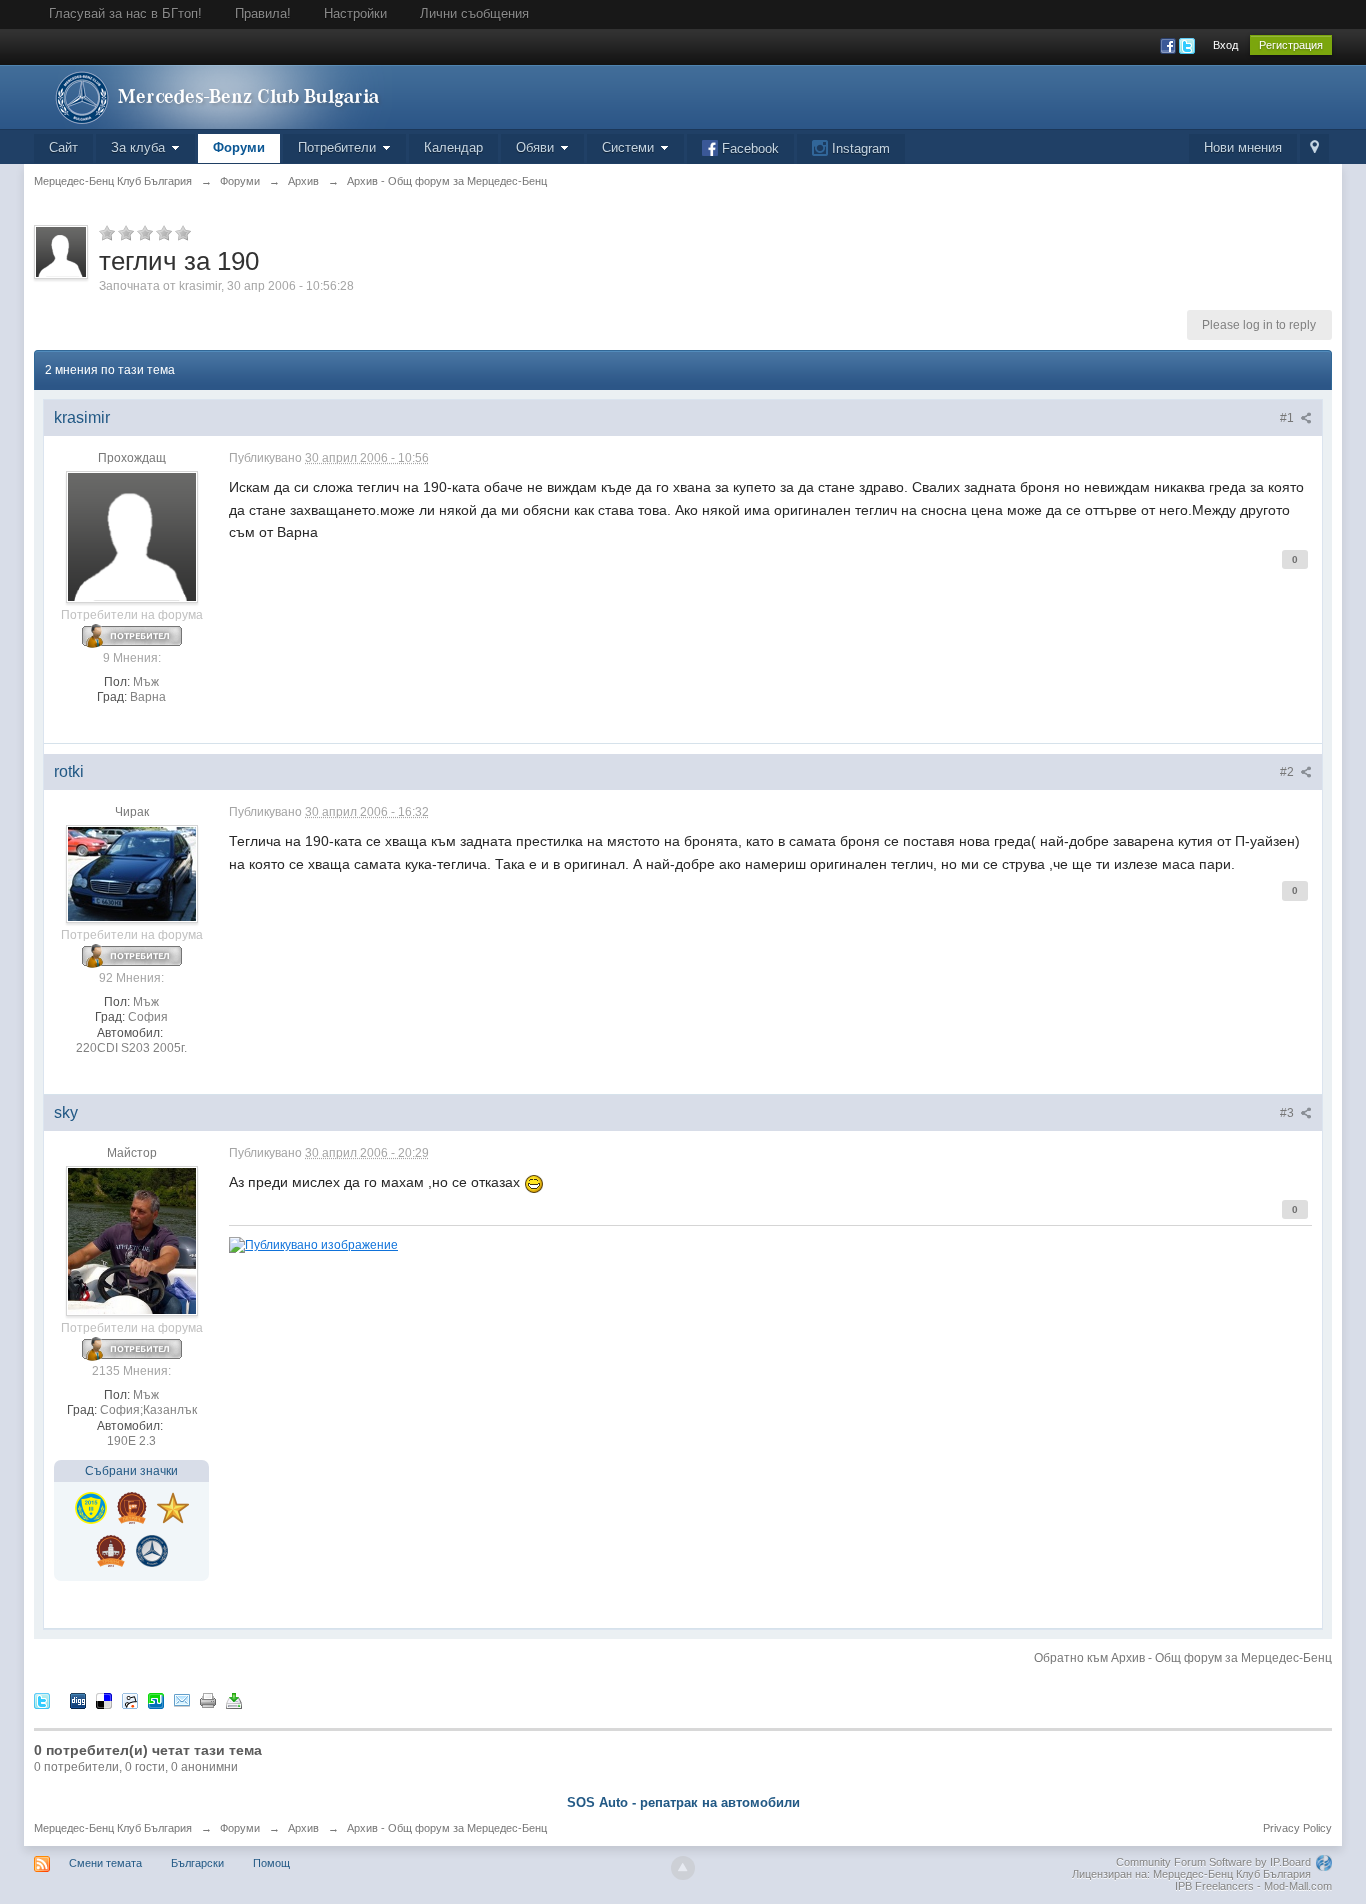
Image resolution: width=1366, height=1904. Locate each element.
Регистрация (1291, 45)
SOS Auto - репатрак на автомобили (683, 1802)
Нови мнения (1243, 147)
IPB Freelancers (1214, 1886)
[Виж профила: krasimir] (132, 537)
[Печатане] (208, 1700)
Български (197, 1863)
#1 (1288, 418)
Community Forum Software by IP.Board (1213, 1862)
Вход (1225, 45)
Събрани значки (131, 1471)
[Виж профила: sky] (132, 1241)
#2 (1288, 772)
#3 (1288, 1113)
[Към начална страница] (213, 95)
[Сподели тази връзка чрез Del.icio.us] (104, 1700)
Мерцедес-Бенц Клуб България (113, 1828)
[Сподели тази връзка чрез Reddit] (130, 1700)
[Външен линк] (313, 1243)
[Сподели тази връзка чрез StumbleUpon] (156, 1700)
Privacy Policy (1297, 1828)
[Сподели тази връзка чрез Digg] (78, 1700)
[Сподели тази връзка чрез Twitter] (42, 1700)
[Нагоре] (683, 1868)
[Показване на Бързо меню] (1314, 148)
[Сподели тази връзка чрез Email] (182, 1700)
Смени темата (105, 1863)
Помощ (271, 1863)
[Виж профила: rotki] (132, 874)
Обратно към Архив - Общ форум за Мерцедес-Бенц (1183, 1658)
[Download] (234, 1700)
